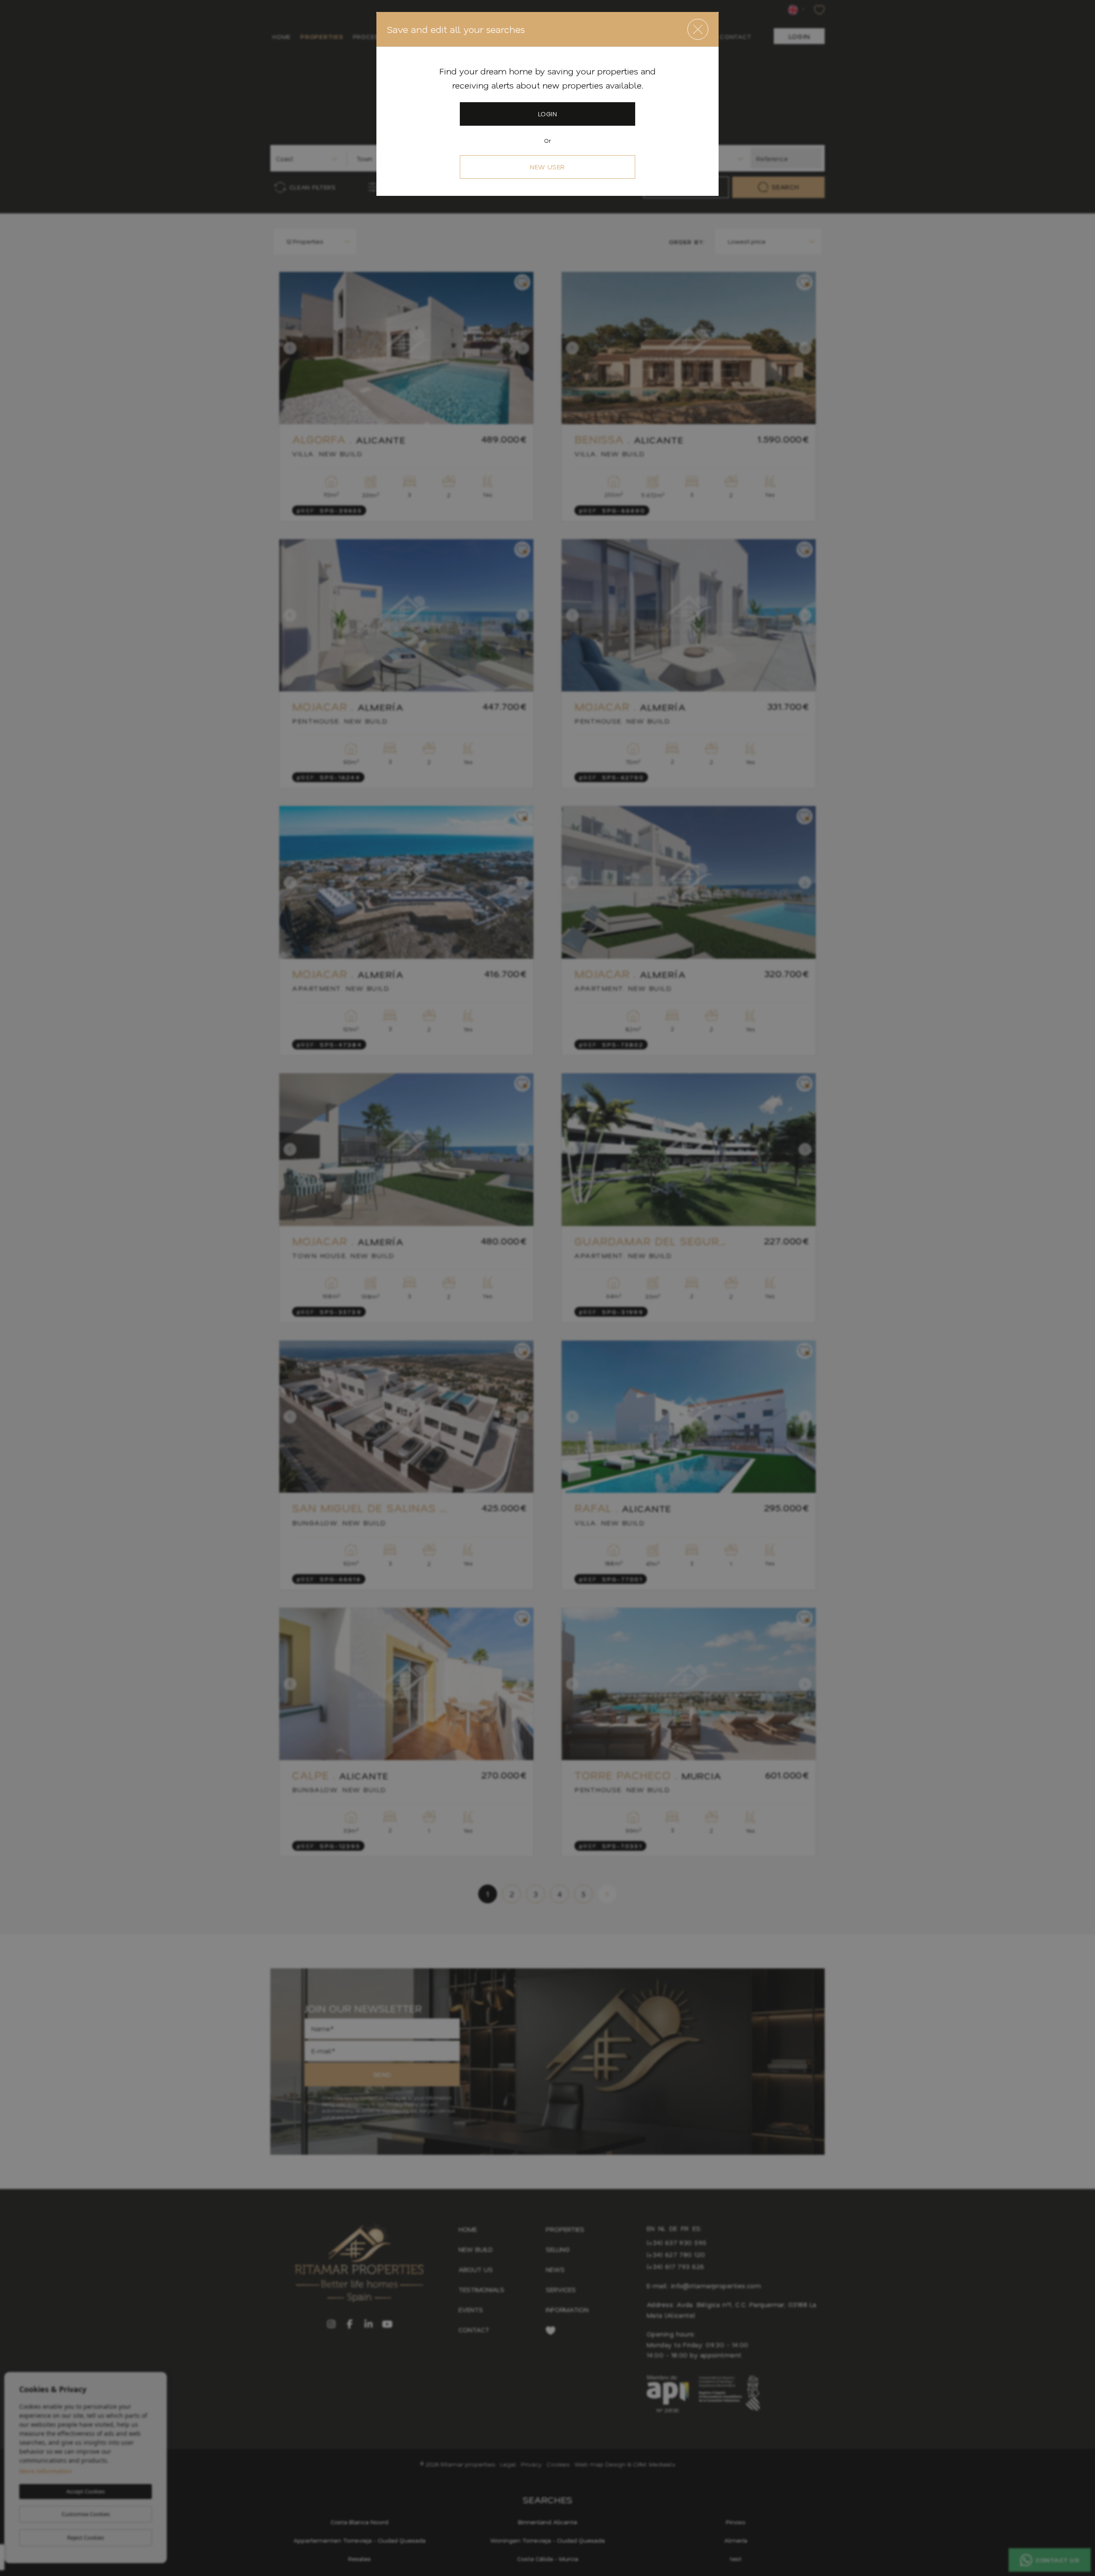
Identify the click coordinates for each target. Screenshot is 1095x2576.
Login (547, 114)
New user (547, 167)
